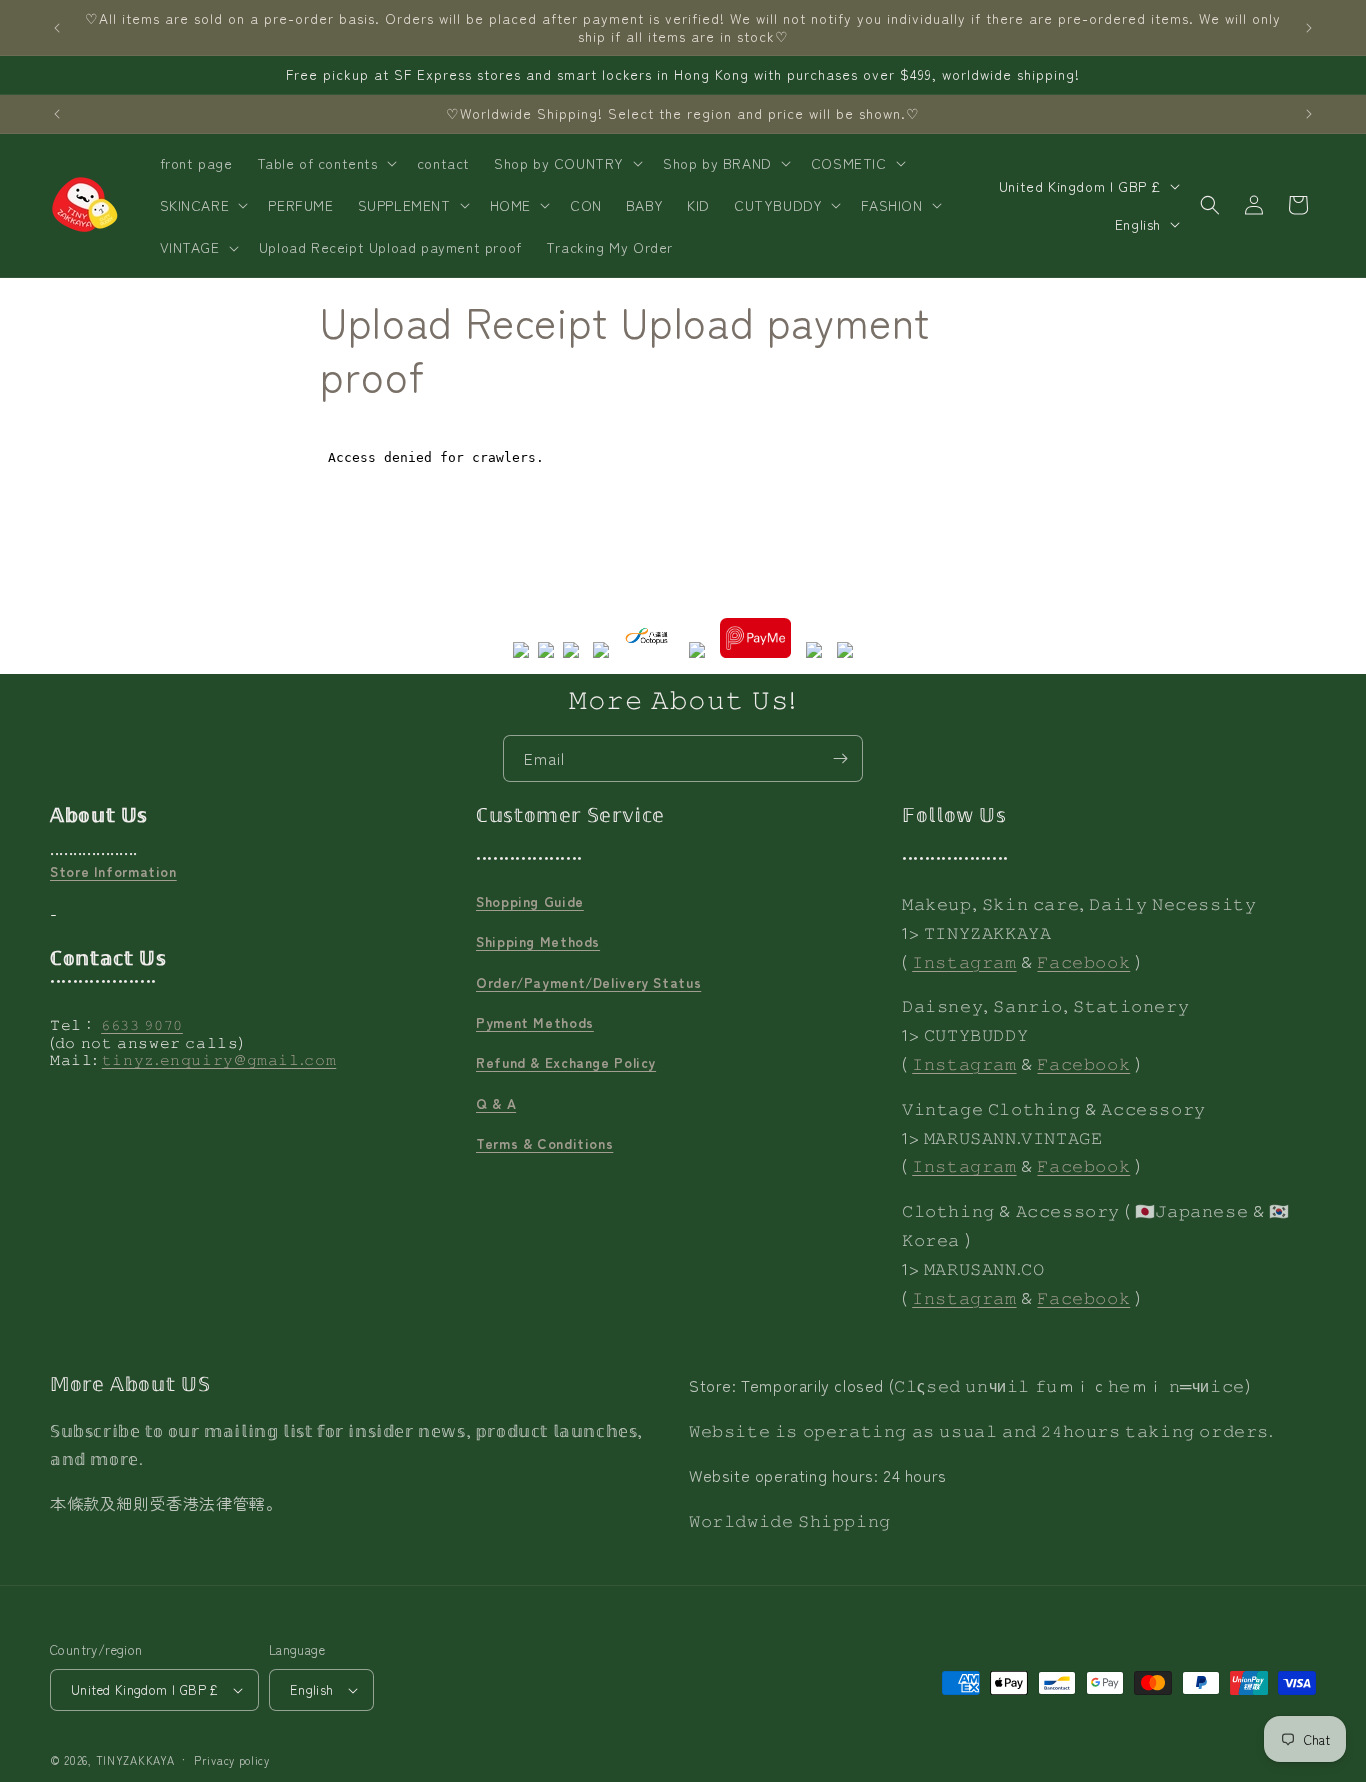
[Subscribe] (840, 758)
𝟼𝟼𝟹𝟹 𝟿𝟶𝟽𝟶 (142, 1024)
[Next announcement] (1309, 28)
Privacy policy (232, 1760)
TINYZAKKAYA (135, 1760)
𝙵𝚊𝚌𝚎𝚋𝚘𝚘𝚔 (1083, 961)
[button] (325, 163)
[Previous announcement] (57, 28)
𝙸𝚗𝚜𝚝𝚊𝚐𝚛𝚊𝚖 (964, 961)
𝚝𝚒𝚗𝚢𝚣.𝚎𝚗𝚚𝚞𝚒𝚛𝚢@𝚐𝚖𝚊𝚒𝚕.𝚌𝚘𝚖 (219, 1059)
